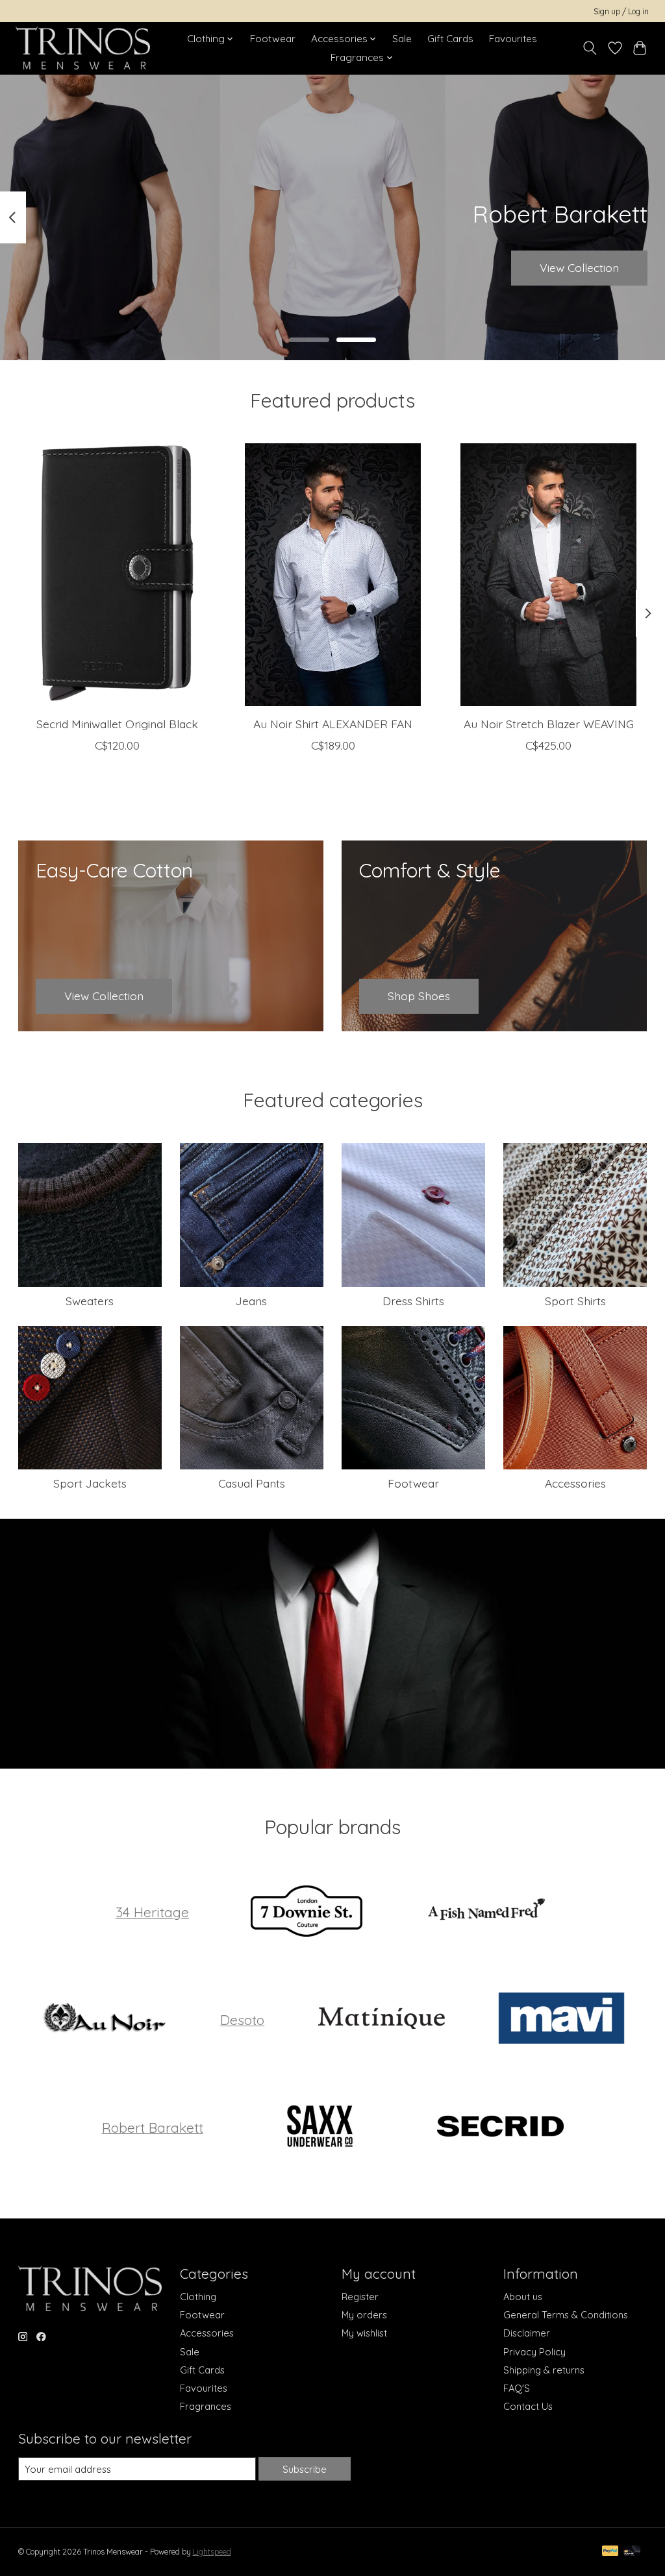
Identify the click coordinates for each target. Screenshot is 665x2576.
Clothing (198, 2297)
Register (360, 2297)
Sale (402, 39)
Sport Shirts (575, 1301)
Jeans (251, 1301)
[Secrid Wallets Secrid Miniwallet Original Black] (117, 575)
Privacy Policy (534, 2352)
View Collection (579, 267)
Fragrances (206, 2406)
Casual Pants (252, 1483)
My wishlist (364, 2333)
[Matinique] (381, 2020)
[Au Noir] (103, 2020)
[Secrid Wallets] (500, 2127)
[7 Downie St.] (306, 1912)
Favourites (513, 39)
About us (523, 2297)
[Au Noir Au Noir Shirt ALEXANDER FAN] (333, 575)
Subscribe (305, 2469)
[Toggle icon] (589, 48)
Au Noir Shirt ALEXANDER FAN (333, 724)
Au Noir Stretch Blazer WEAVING (548, 724)
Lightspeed (212, 2552)
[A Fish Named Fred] (486, 1912)
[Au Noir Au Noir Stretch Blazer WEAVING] (548, 575)
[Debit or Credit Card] (632, 2552)
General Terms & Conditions (566, 2315)
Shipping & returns (544, 2370)
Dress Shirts (413, 1301)
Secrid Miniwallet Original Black (117, 724)
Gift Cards (450, 39)
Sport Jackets (90, 1483)
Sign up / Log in (621, 11)
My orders (364, 2315)
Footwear (273, 39)
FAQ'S (517, 2388)
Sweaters (90, 1301)
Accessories (575, 1483)
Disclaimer (527, 2333)
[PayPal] (610, 2552)
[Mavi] (562, 2020)
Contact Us (528, 2406)
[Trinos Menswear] (83, 48)
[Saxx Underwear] (320, 2127)
